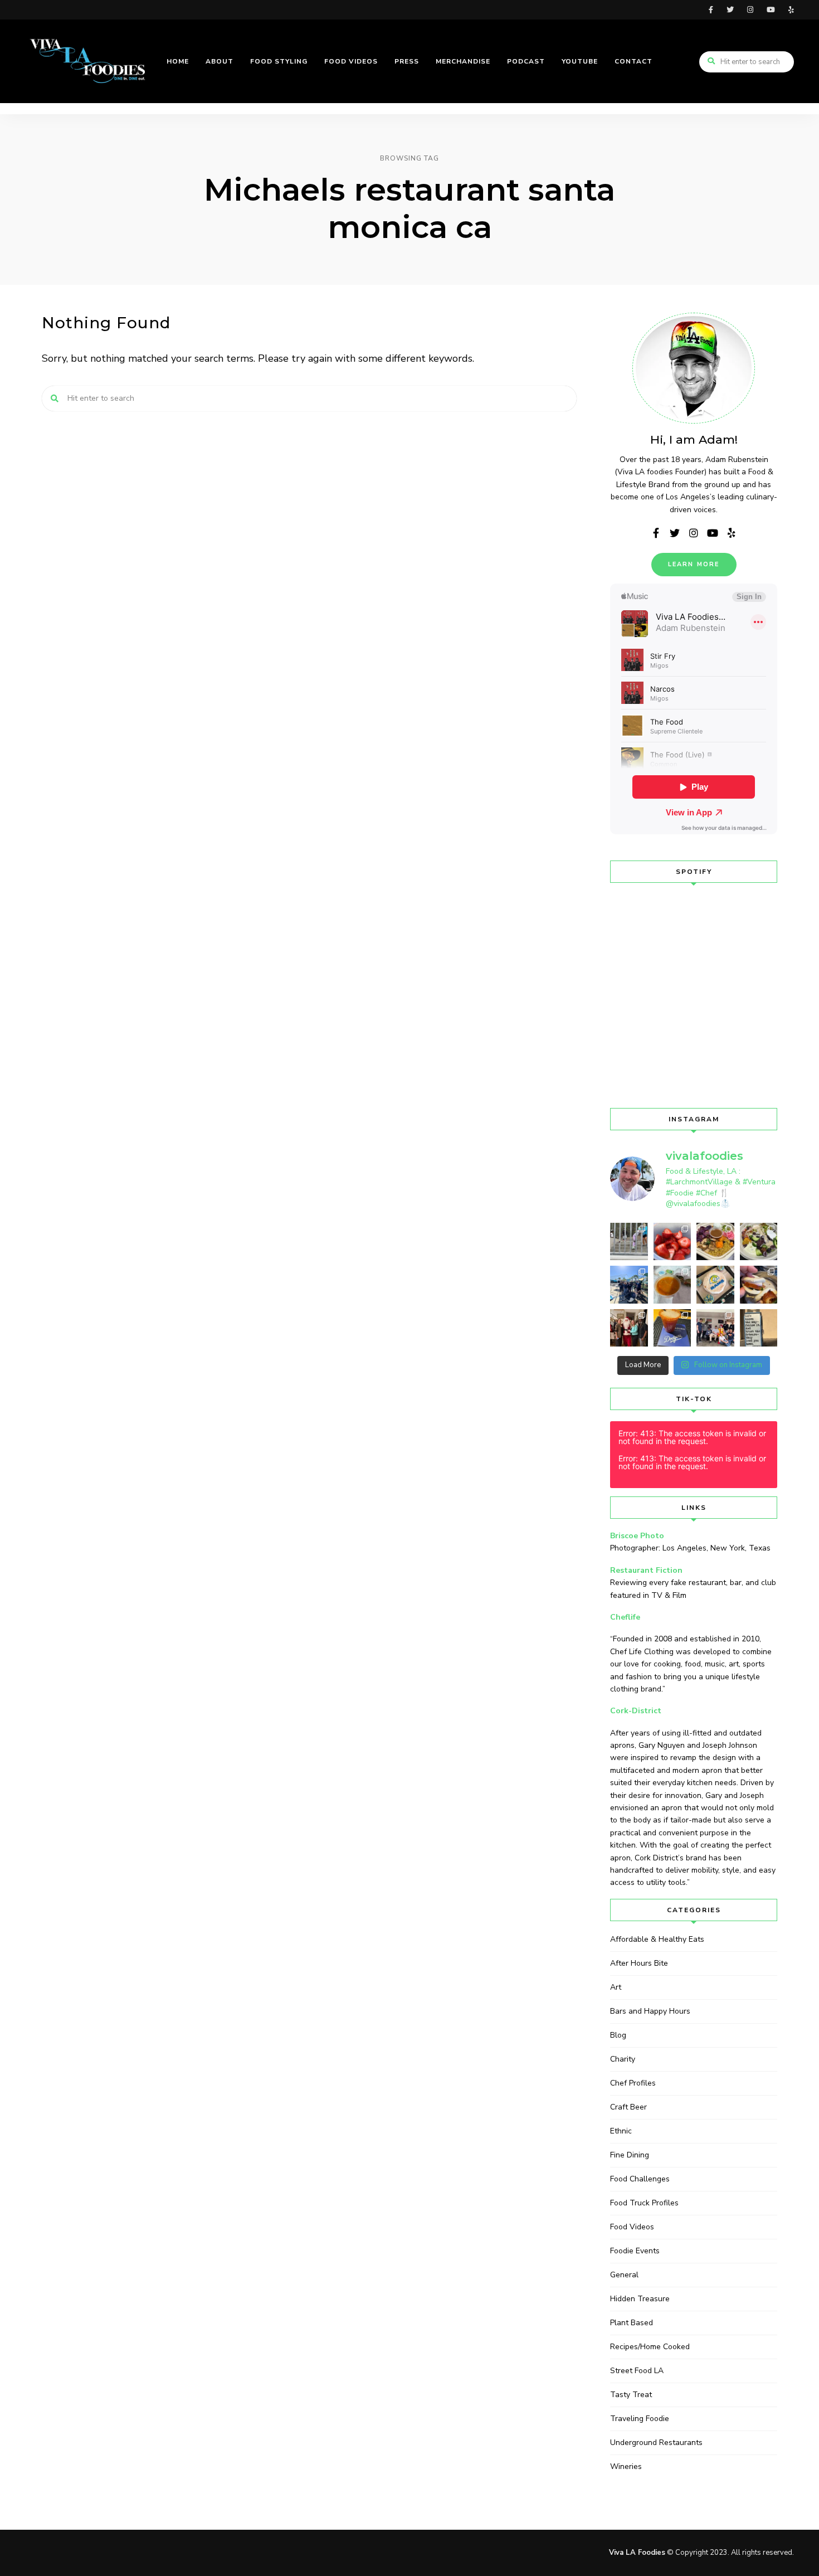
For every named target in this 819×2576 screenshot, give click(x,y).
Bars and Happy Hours (650, 2011)
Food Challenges (640, 2179)
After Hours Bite (639, 1963)
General (624, 2275)
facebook (711, 10)
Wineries (626, 2466)
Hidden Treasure (640, 2299)
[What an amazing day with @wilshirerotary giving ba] (715, 1328)
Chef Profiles (633, 2083)
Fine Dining (630, 2155)
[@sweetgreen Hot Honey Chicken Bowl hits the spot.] (715, 1242)
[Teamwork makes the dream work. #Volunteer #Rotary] (629, 1285)
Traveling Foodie (640, 2419)
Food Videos (632, 2227)
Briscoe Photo (637, 1536)
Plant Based (632, 2323)
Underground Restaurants (656, 2443)
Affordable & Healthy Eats (657, 1939)
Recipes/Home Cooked (650, 2347)
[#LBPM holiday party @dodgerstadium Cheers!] (672, 1328)
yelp (791, 10)
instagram (750, 10)
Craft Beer (628, 2107)
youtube (771, 10)
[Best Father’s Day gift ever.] (629, 1242)
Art (616, 1987)
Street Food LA (637, 2371)
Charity (623, 2059)
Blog (618, 2035)
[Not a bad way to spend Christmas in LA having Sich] (759, 1285)
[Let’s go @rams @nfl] (715, 1285)
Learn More (694, 564)
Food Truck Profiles (644, 2203)
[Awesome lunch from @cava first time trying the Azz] (759, 1242)
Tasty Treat (631, 2395)
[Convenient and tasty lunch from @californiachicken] (672, 1285)
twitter (730, 10)
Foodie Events (635, 2251)
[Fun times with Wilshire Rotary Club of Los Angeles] (629, 1328)
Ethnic (621, 2131)
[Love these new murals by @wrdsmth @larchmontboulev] (759, 1328)
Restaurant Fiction (646, 1570)
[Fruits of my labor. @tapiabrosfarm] (672, 1242)
